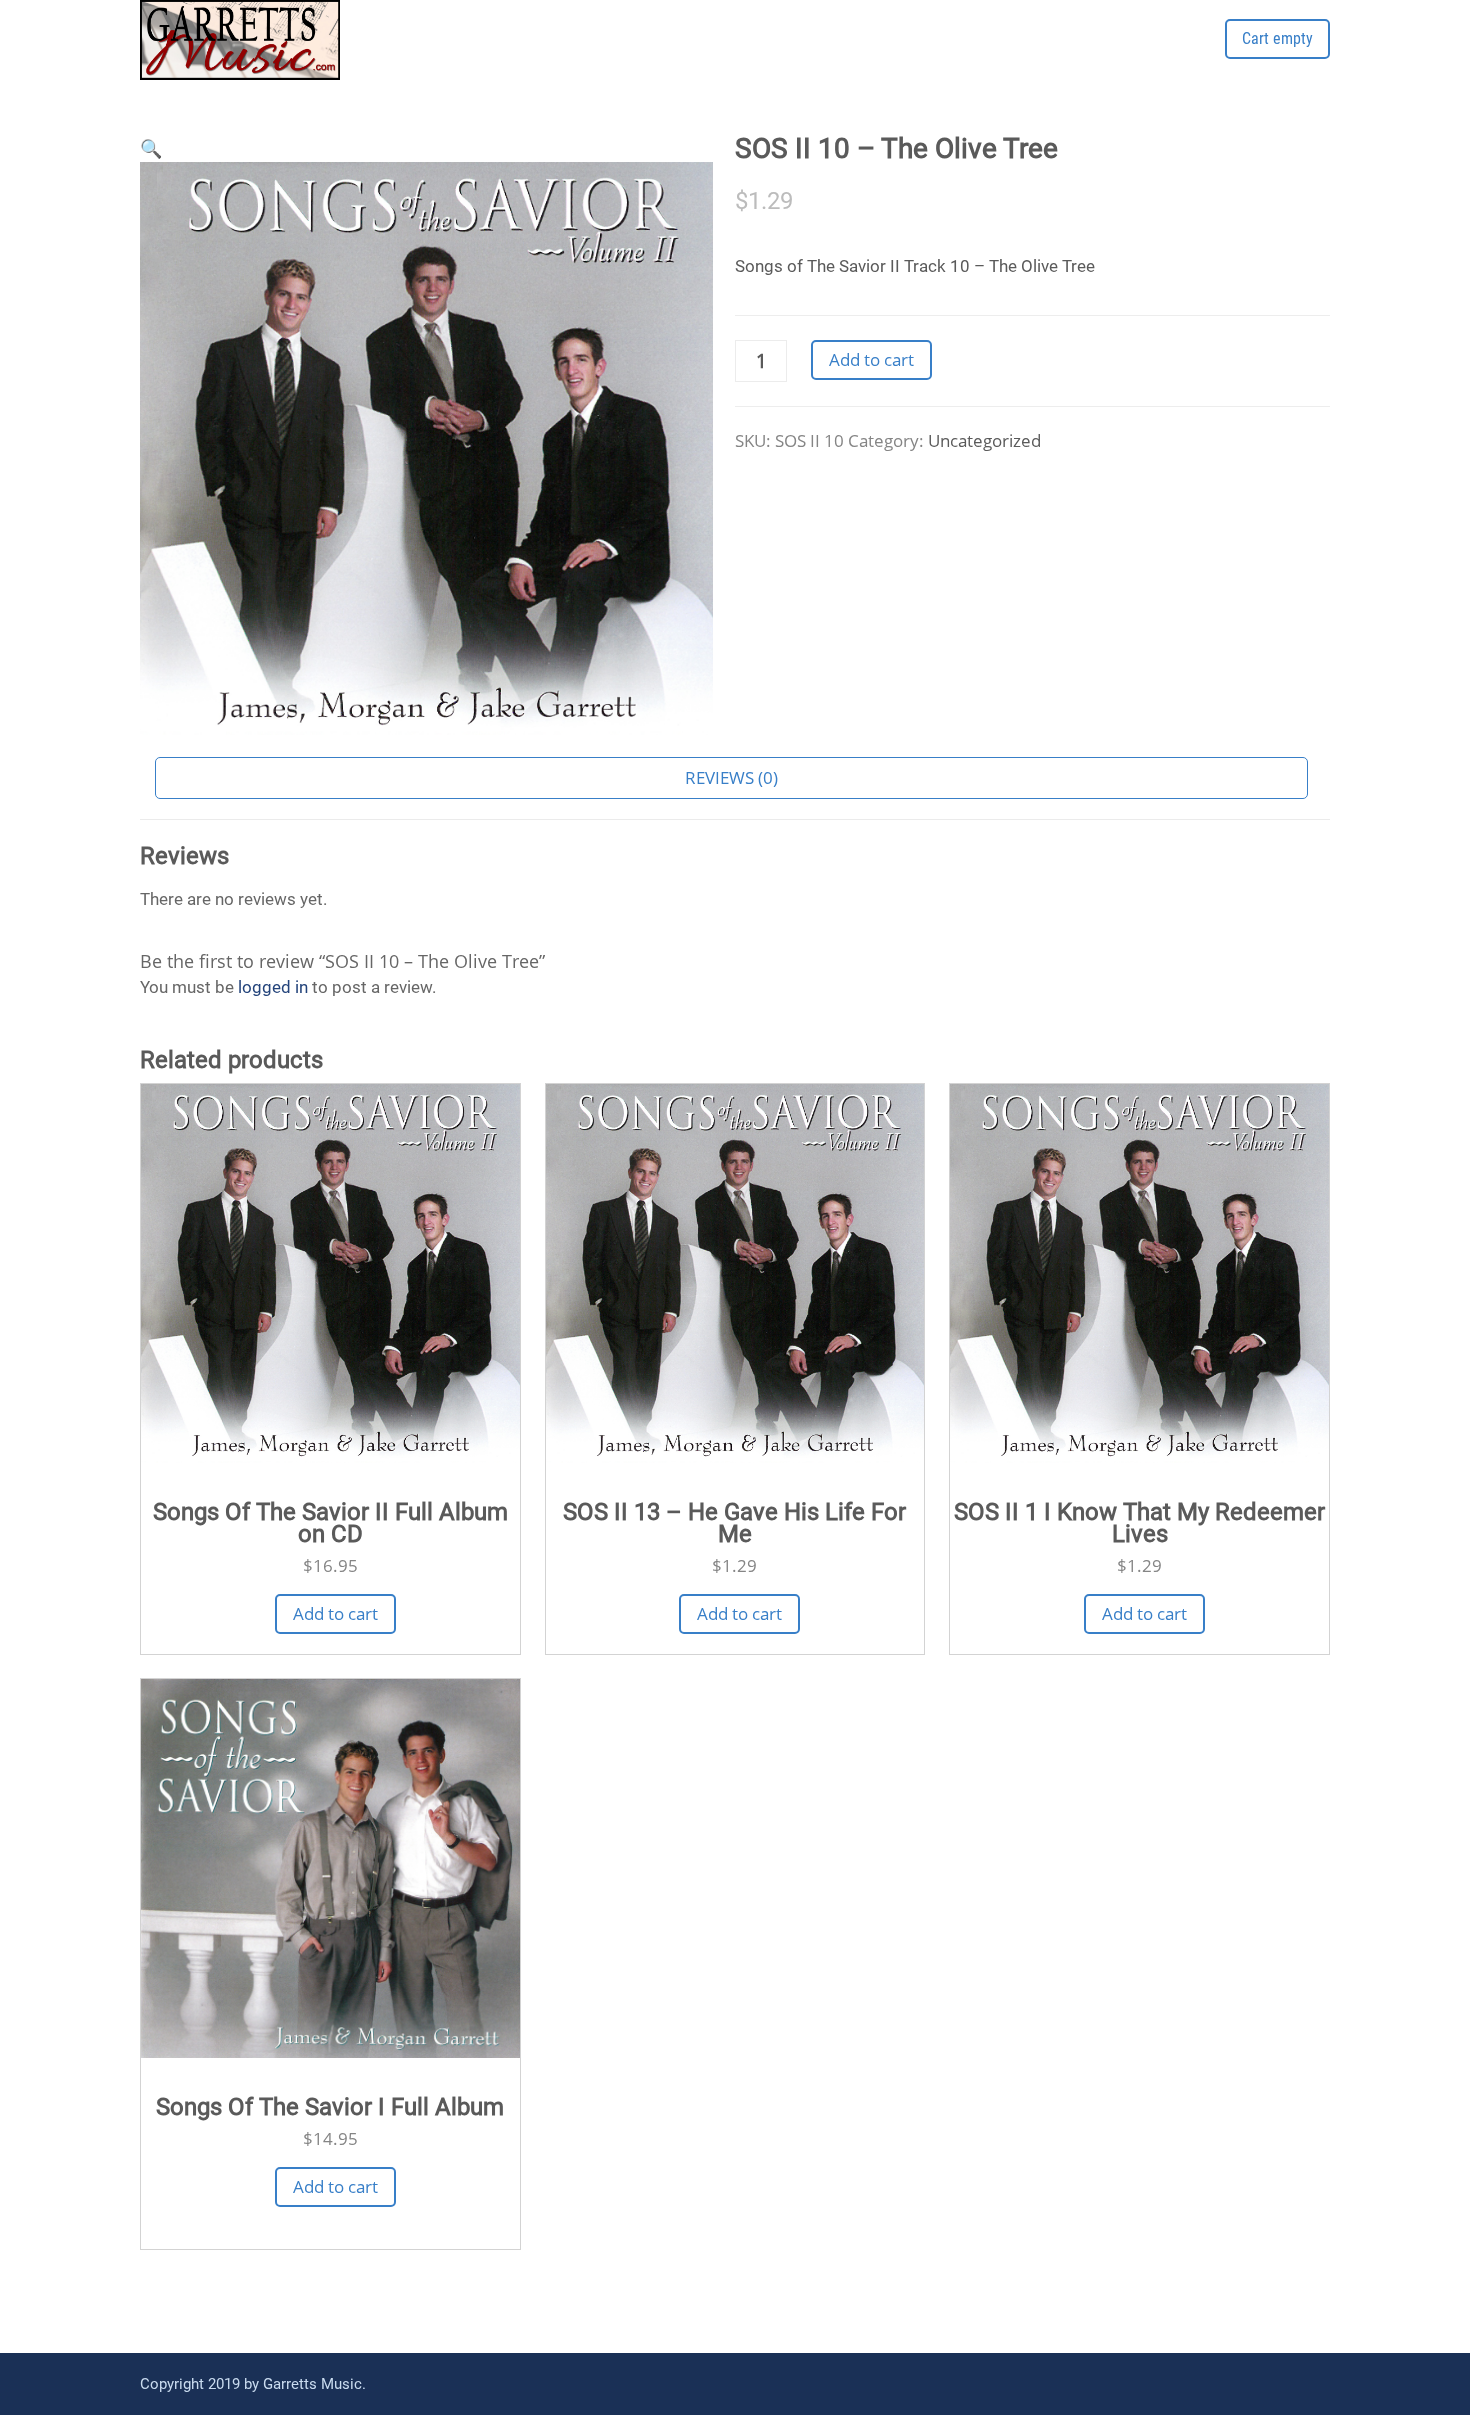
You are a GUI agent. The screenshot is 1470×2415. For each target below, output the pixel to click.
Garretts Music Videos (1082, 57)
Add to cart (871, 359)
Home (676, 57)
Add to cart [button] (335, 1613)
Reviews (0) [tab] (731, 777)
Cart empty (1277, 38)
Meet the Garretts (799, 57)
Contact (934, 57)
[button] (151, 148)
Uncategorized (984, 440)
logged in (273, 987)
